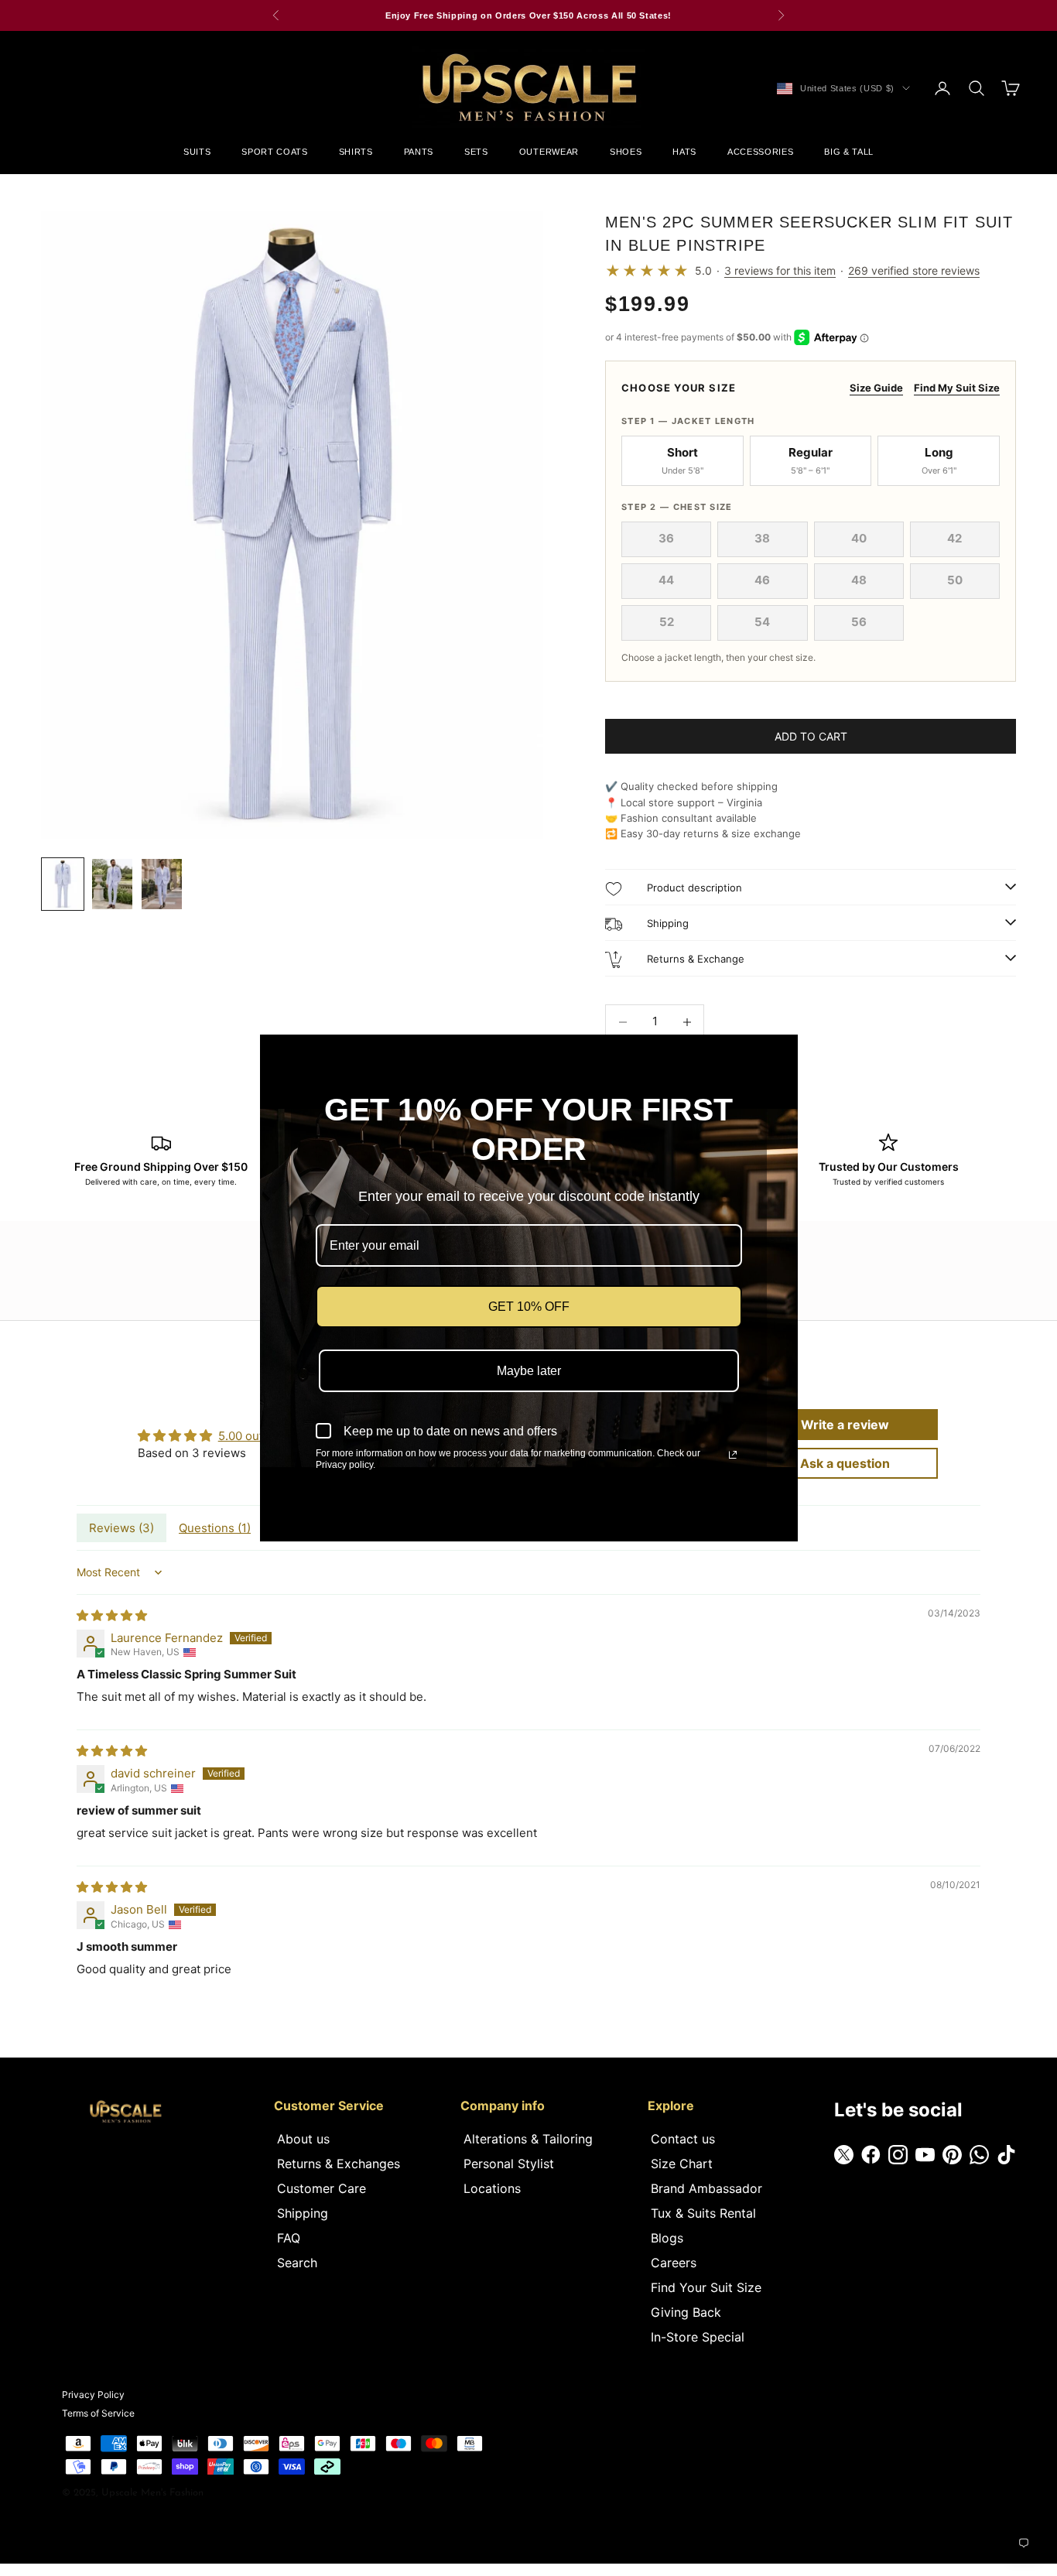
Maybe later (529, 1371)
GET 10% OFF (529, 1307)
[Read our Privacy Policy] (733, 1455)
